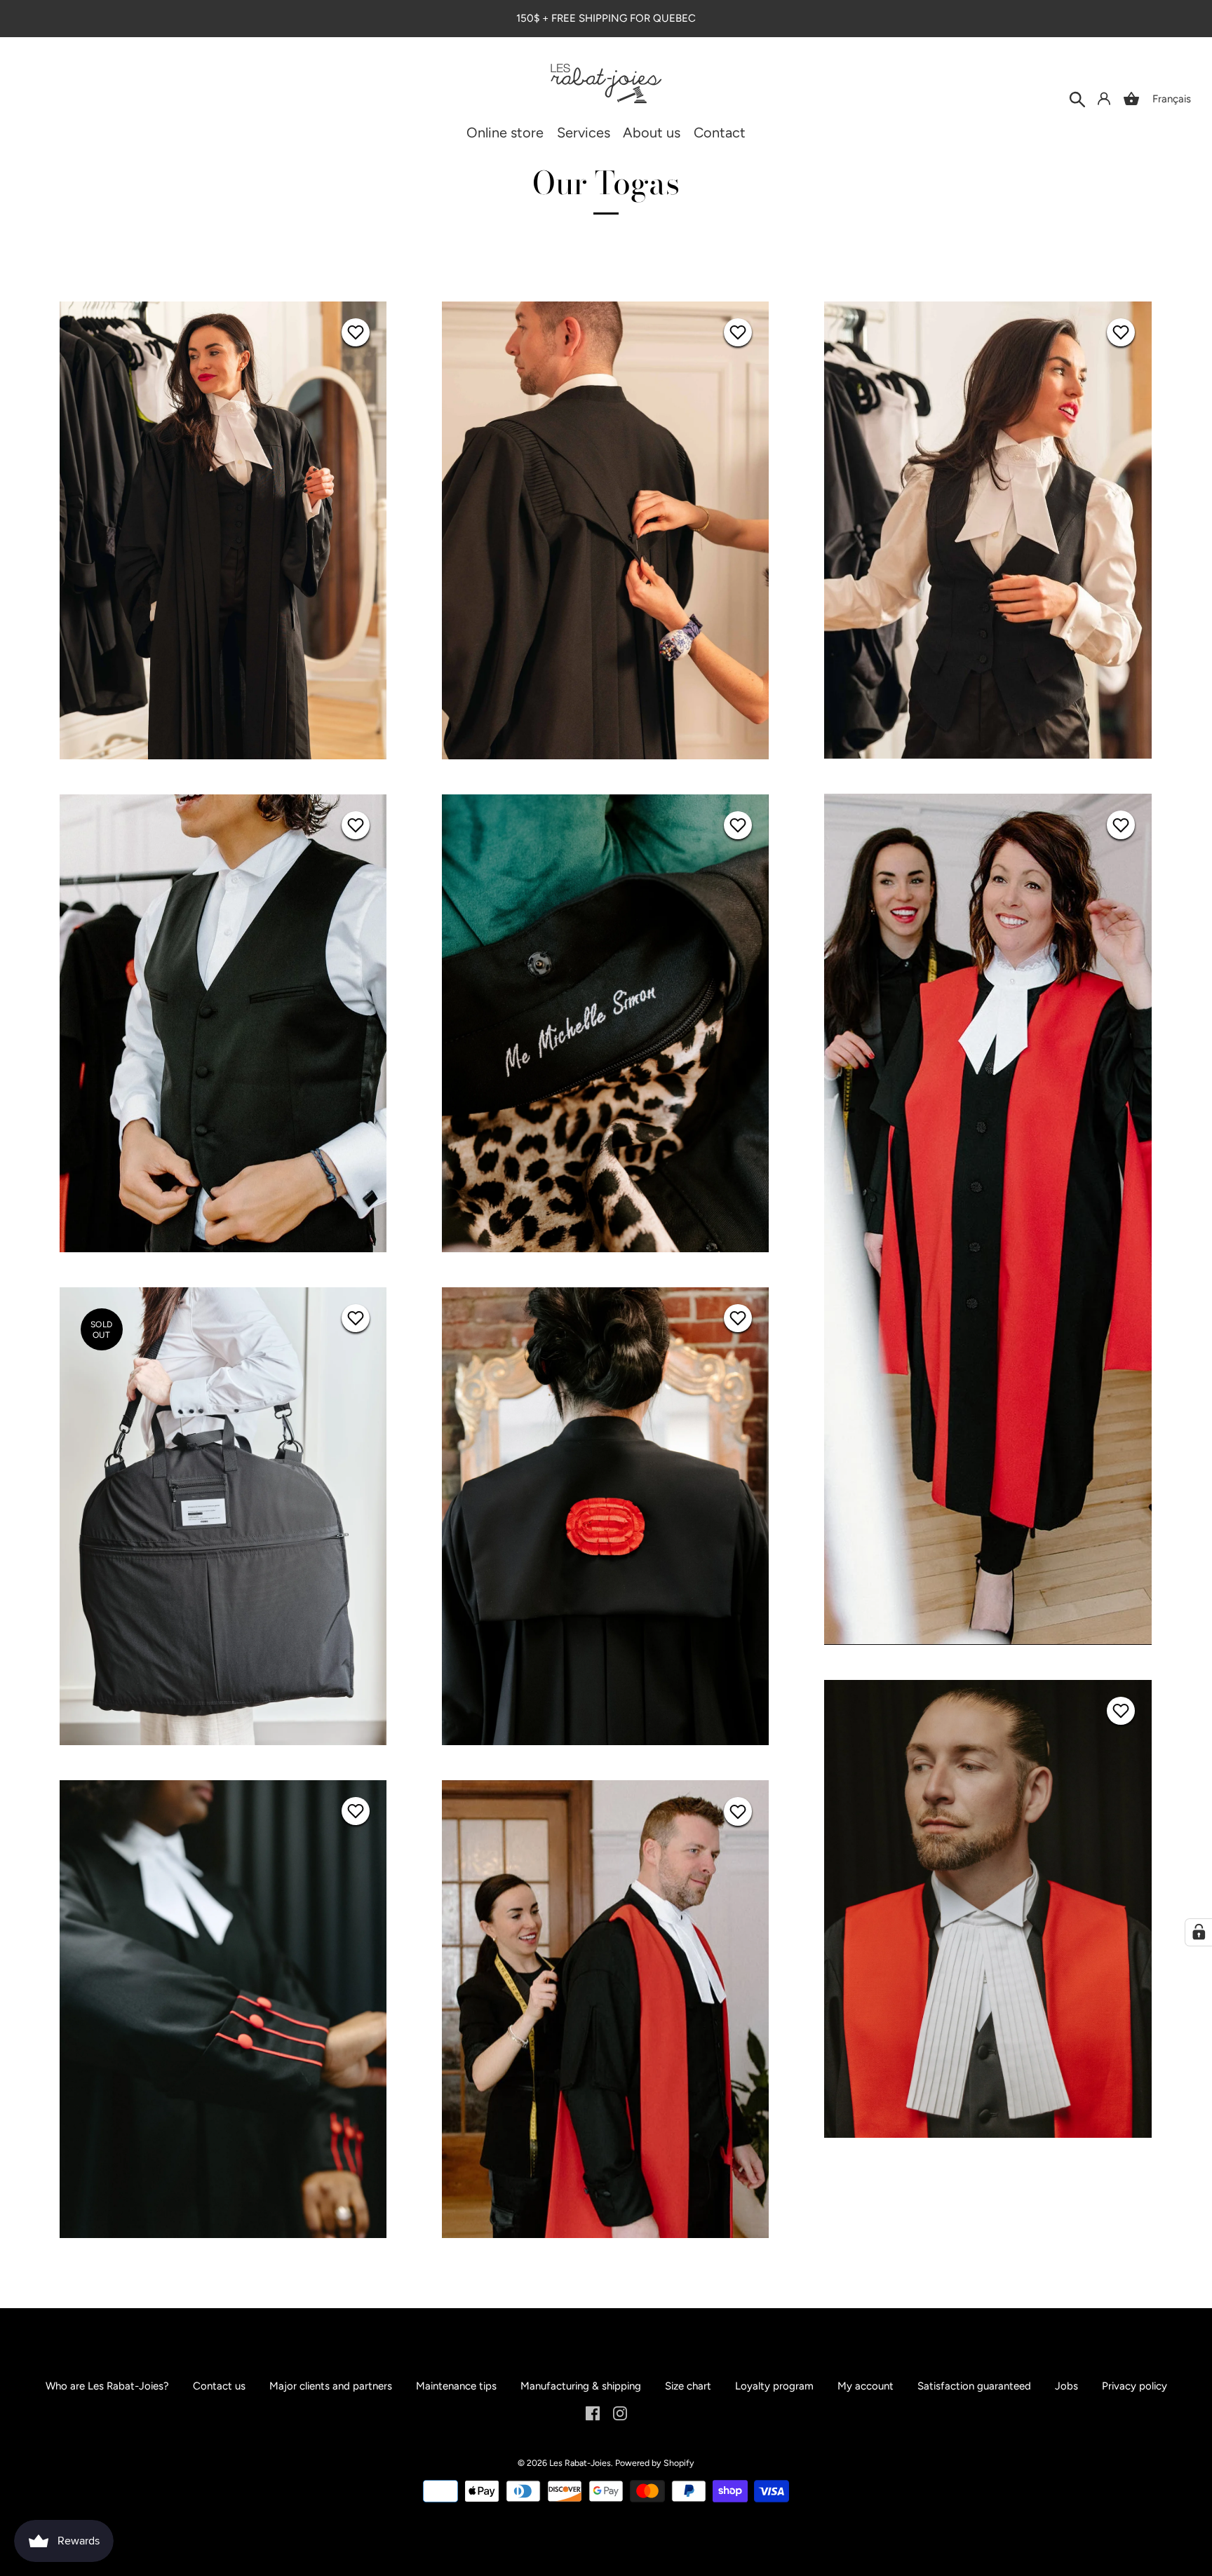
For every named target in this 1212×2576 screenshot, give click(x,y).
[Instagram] (620, 2413)
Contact (720, 133)
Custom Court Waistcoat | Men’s (223, 1022)
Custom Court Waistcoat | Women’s (988, 529)
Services (584, 133)
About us (652, 133)
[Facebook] (593, 2413)
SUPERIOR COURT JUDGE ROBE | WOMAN (605, 1515)
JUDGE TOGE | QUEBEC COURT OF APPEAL (223, 2008)
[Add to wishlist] (356, 332)
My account (866, 2386)
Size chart (688, 2386)
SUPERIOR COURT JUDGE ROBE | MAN (988, 1908)
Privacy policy (1134, 2386)
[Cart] (1131, 99)
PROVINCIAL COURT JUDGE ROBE (605, 2008)
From (223, 549)
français (1172, 99)
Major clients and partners (331, 2386)
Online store (505, 133)
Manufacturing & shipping (581, 2386)
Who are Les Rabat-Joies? (107, 2386)
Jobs (1066, 2386)
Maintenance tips (456, 2386)
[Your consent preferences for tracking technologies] (1199, 1932)
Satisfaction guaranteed (974, 2386)
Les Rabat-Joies (580, 2463)
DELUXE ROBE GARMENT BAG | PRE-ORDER (223, 1515)
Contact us (219, 2386)
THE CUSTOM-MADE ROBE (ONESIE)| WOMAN (223, 529)
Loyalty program (774, 2386)
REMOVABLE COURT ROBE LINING (606, 1022)
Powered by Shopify (655, 2463)
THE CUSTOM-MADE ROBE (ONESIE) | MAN (606, 529)
